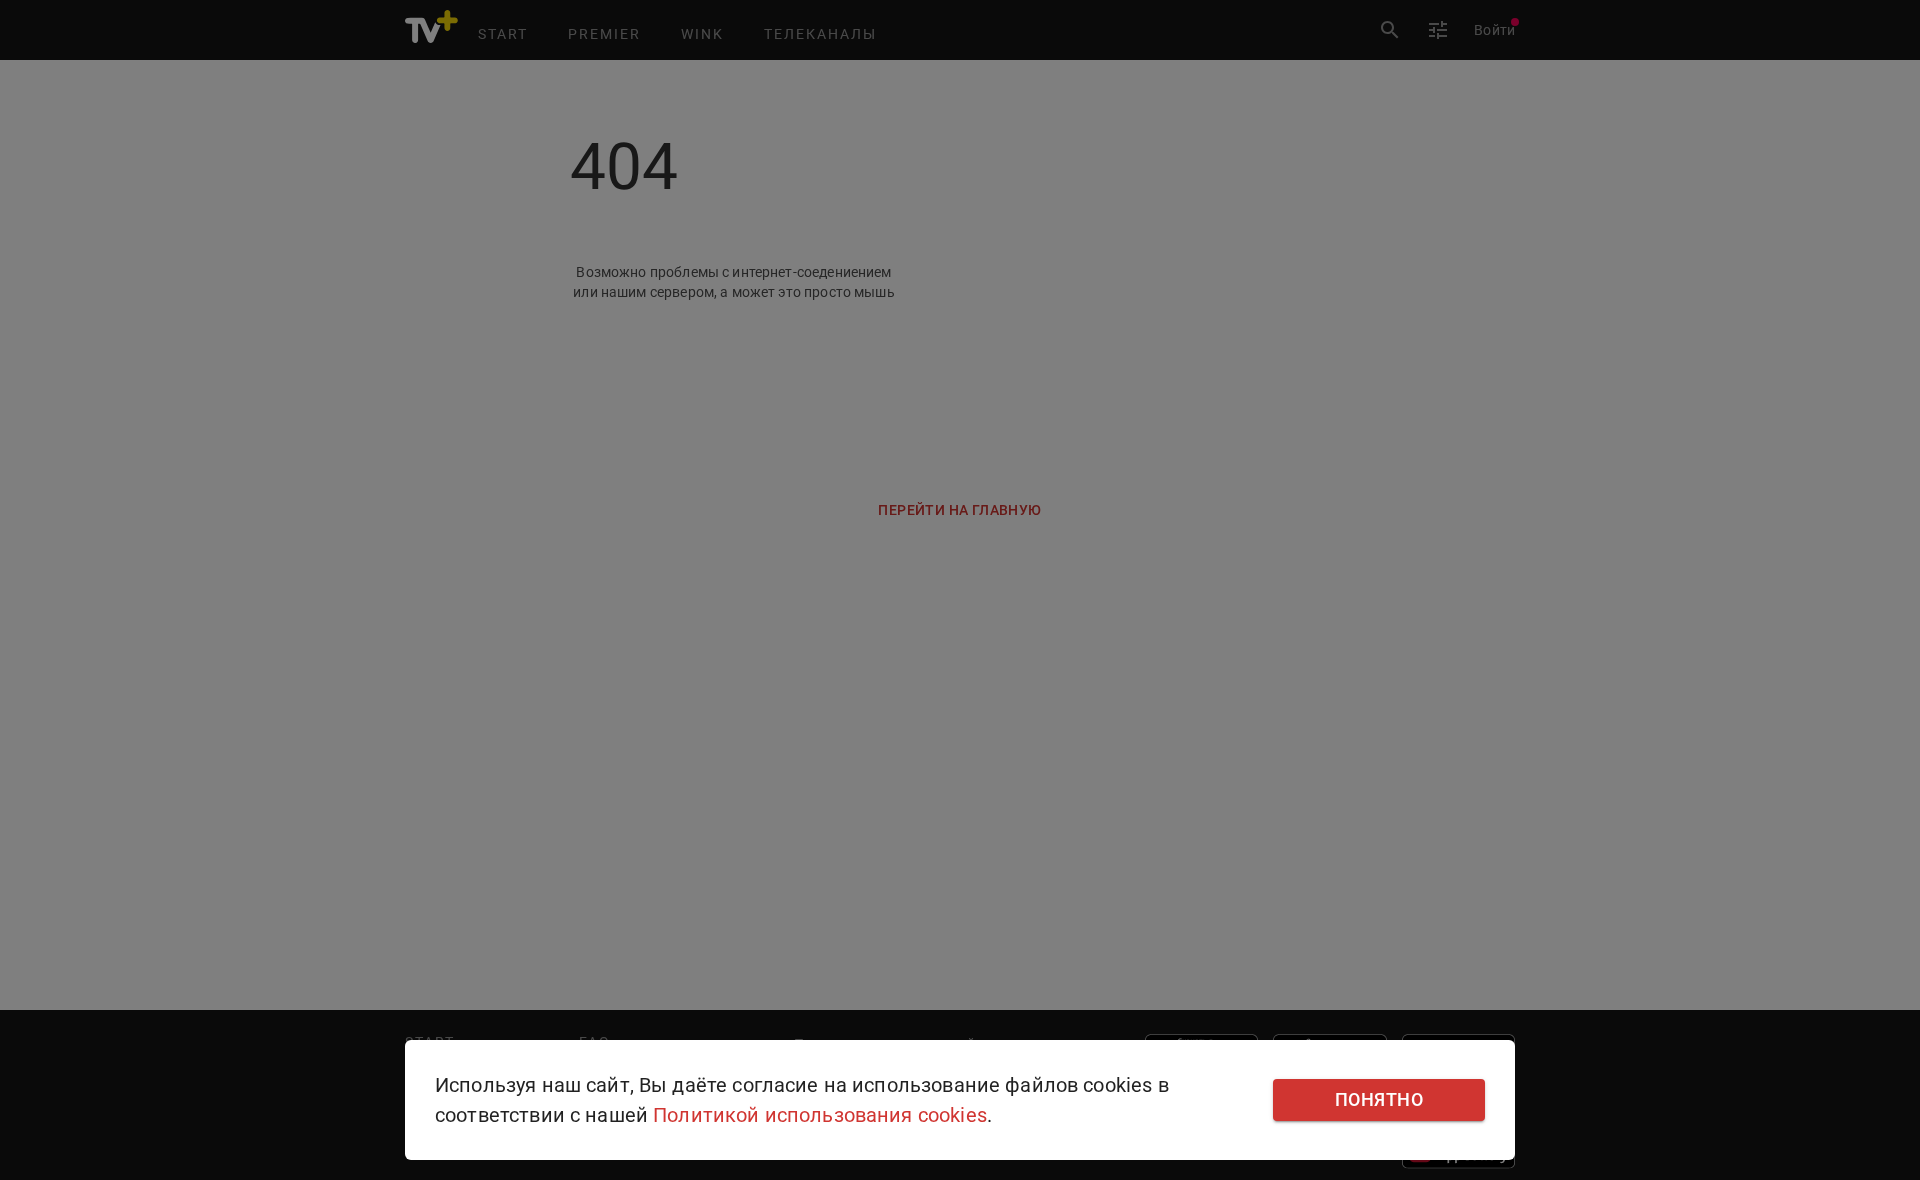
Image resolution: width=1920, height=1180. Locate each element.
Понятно (1379, 1100)
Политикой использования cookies (820, 1115)
